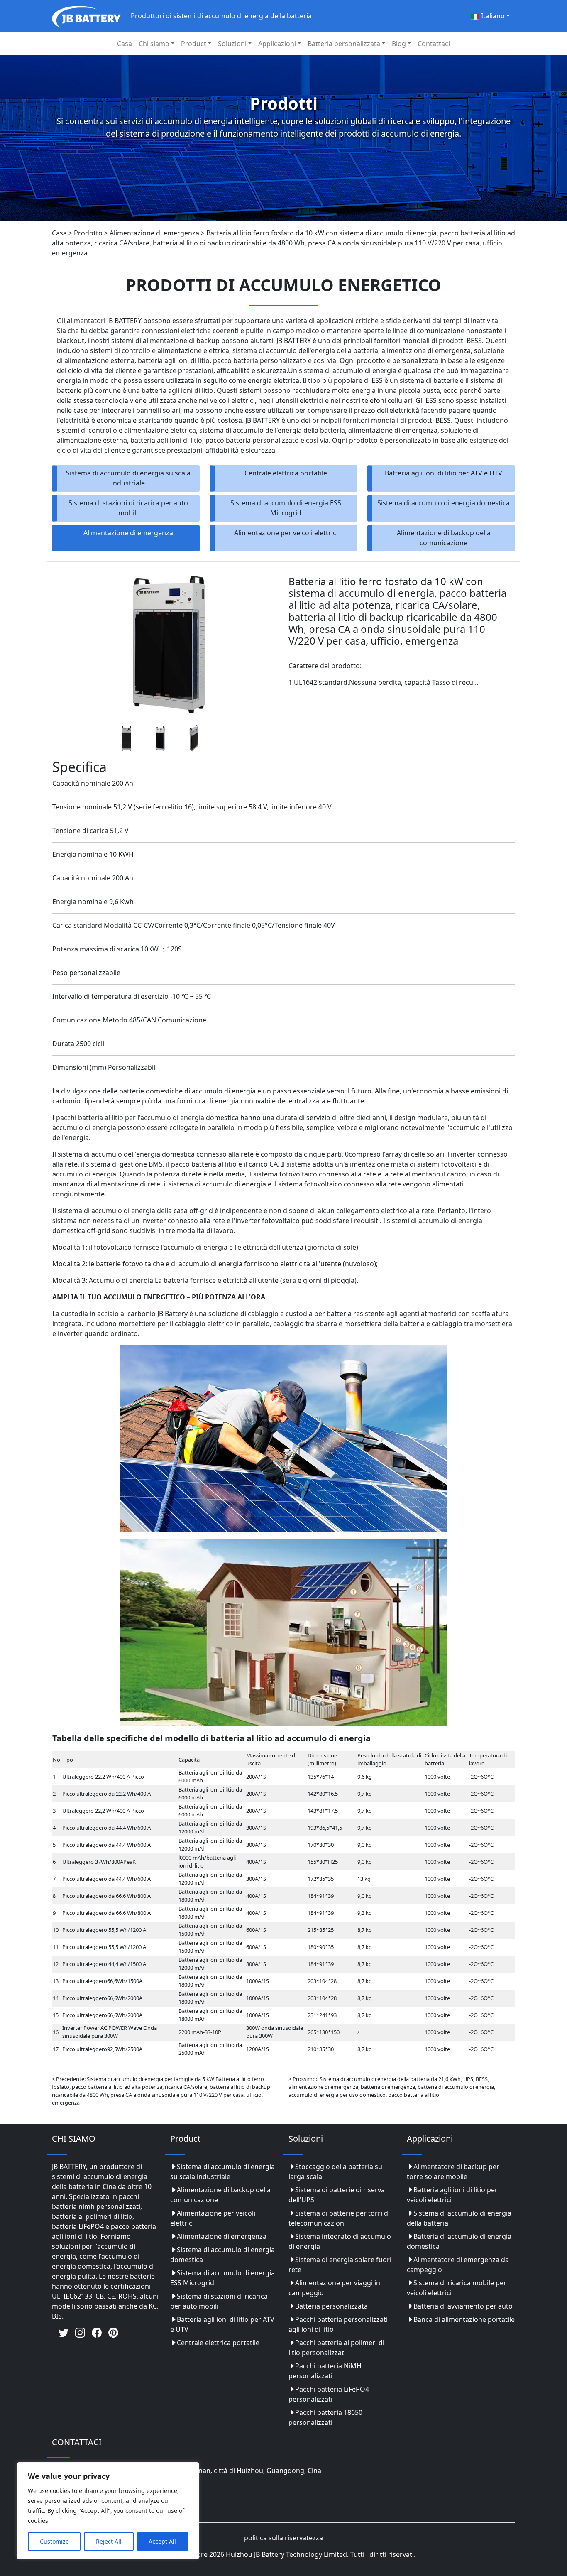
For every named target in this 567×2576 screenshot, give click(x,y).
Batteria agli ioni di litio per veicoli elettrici (452, 2195)
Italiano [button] (492, 16)
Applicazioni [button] (277, 44)
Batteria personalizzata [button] (344, 44)
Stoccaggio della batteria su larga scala (335, 2172)
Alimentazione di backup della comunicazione (444, 538)
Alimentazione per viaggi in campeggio (334, 2288)
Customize (54, 2541)
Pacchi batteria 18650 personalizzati (325, 2417)
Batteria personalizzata (331, 2306)
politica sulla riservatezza (283, 2538)
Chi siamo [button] (154, 44)
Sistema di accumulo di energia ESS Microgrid (286, 508)
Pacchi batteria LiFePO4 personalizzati (329, 2394)
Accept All (162, 2541)
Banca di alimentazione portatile (464, 2319)
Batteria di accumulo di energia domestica (459, 2241)
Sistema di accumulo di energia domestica (444, 503)
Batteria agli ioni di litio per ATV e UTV (444, 473)
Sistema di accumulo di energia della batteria (459, 2218)
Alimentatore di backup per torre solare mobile (453, 2172)
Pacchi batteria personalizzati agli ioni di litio (338, 2324)
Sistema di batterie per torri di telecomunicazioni (339, 2218)
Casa (125, 44)
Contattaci (434, 44)
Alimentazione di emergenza (128, 533)
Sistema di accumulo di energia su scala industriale (128, 478)
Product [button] (194, 44)
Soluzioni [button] (232, 44)
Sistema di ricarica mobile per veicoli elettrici (457, 2288)
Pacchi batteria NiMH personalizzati (325, 2371)
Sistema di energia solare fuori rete (340, 2265)
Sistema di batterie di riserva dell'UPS (337, 2195)
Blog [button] (399, 44)
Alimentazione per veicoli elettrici (286, 533)
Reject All (109, 2541)
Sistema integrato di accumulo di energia (340, 2241)
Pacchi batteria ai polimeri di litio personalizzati (336, 2348)
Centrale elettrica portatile (286, 473)
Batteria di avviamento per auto (463, 2306)
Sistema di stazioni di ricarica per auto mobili (128, 508)
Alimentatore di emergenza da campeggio (458, 2265)
